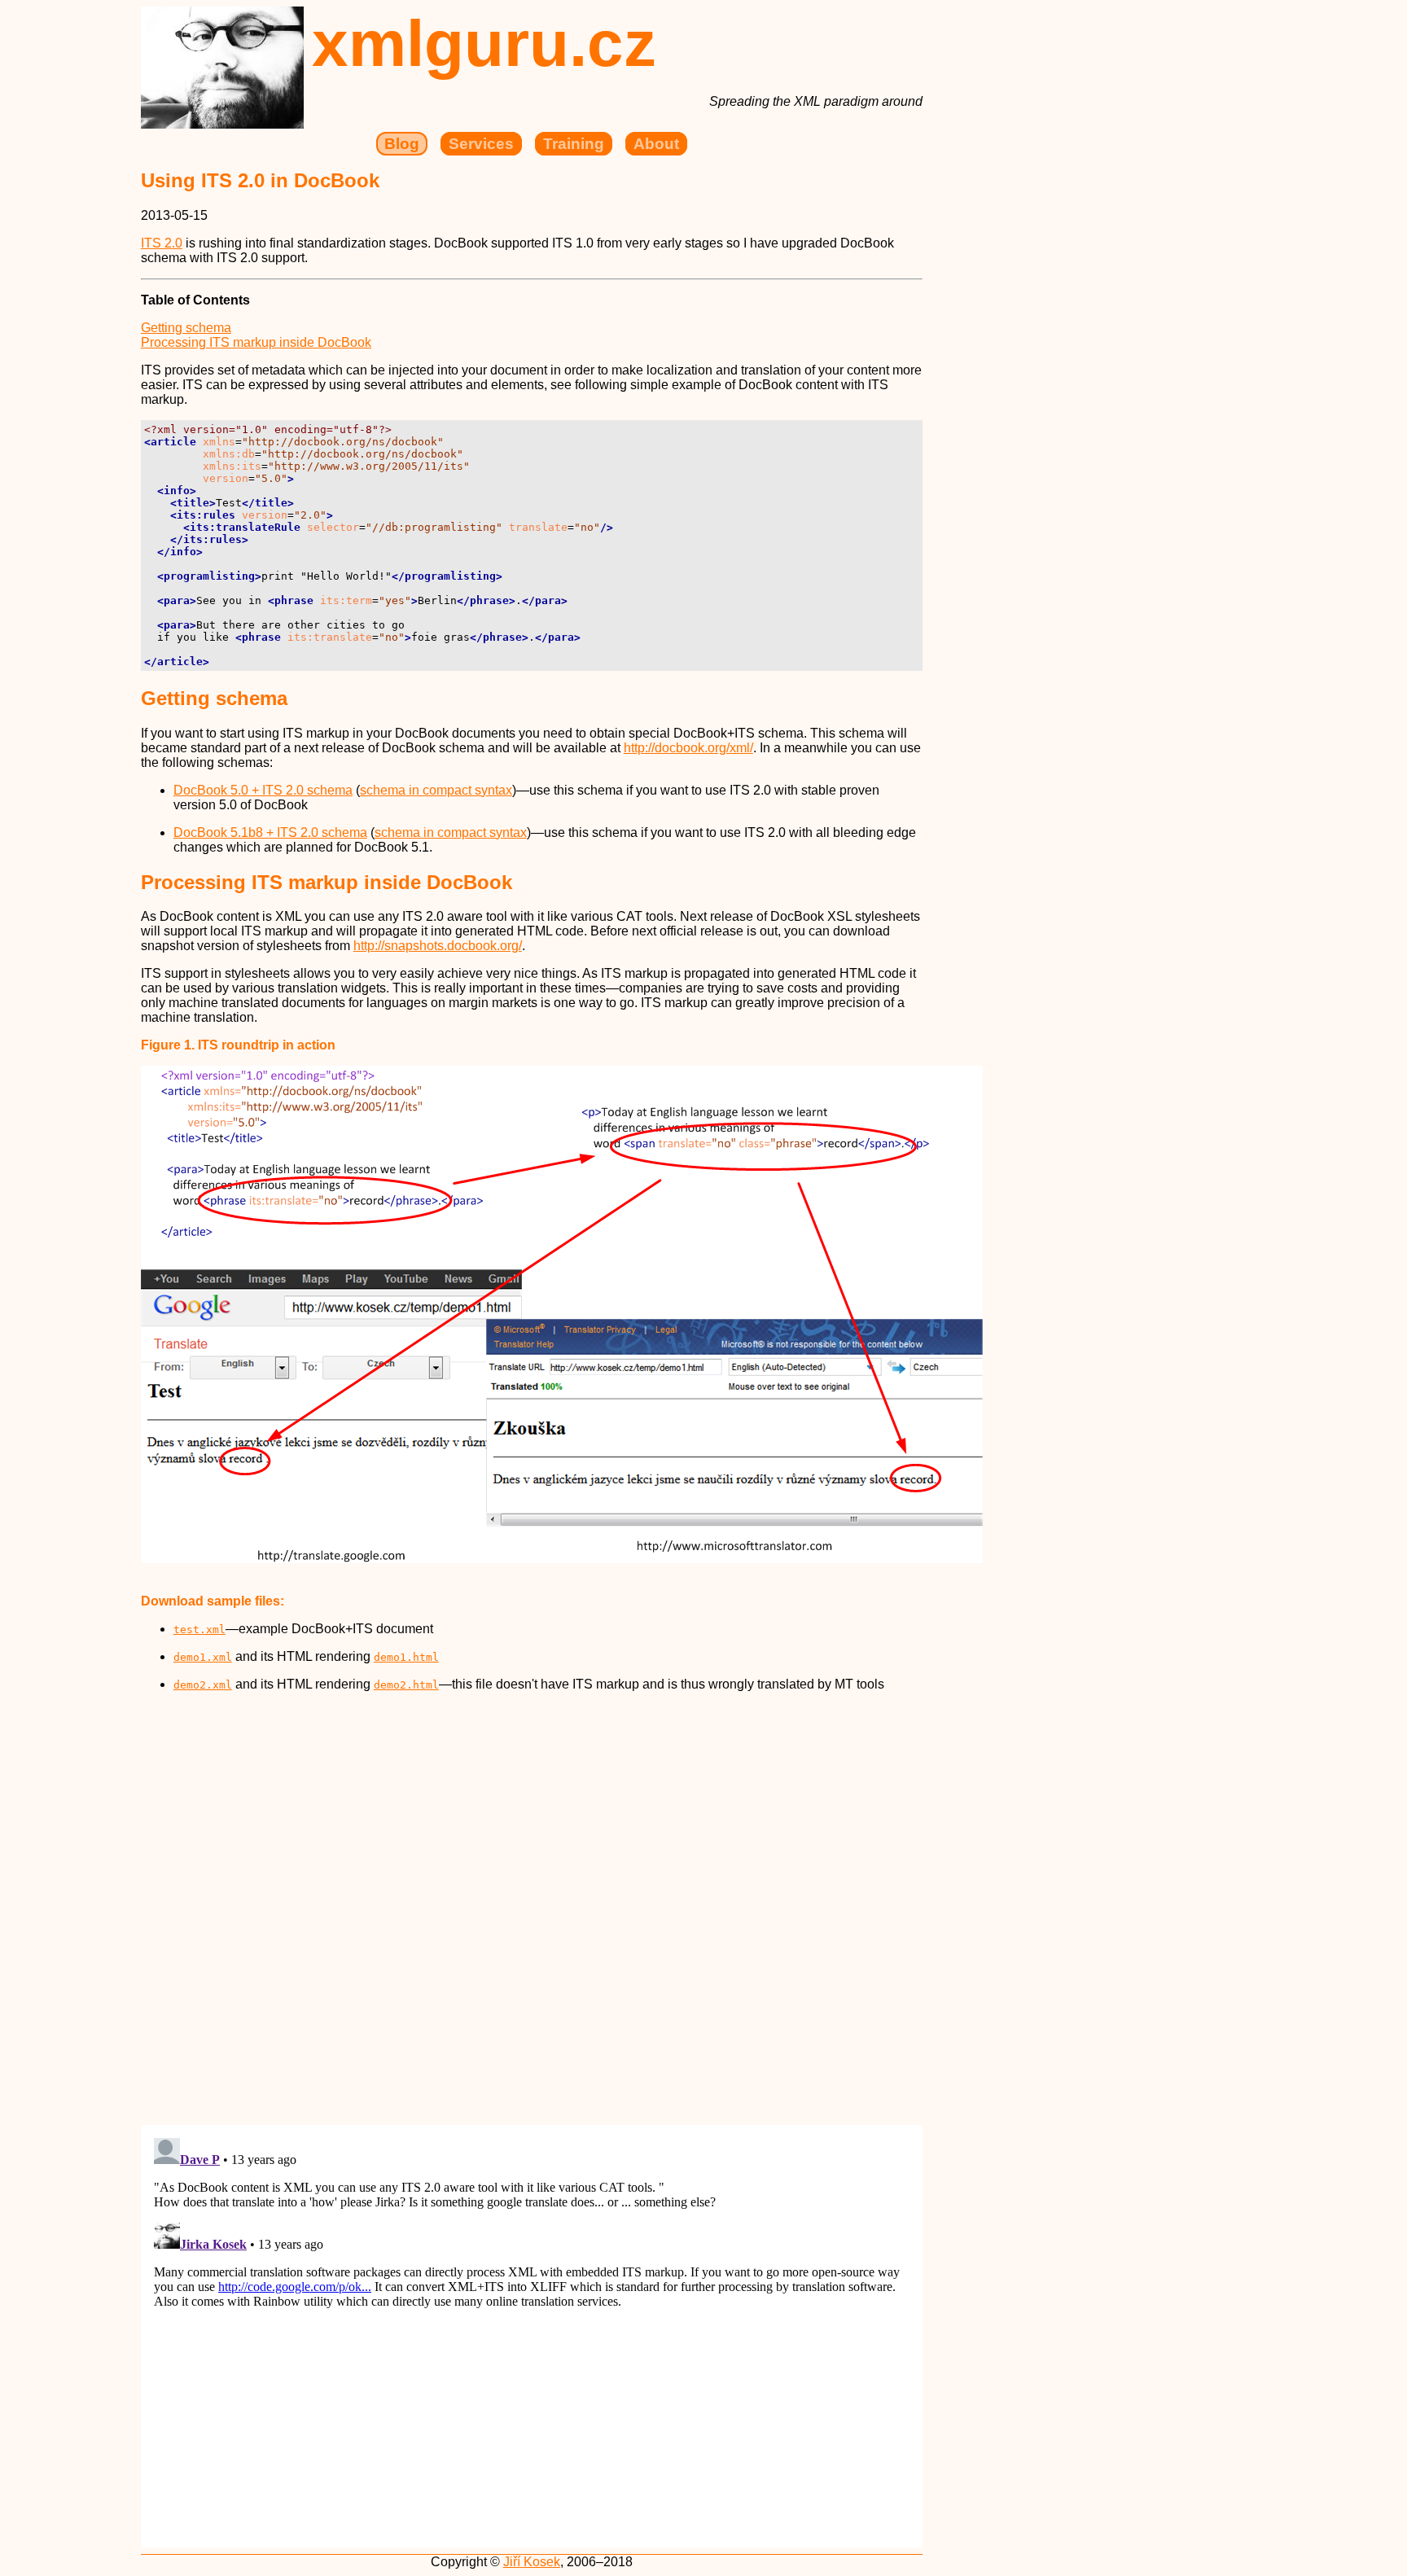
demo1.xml (203, 1657)
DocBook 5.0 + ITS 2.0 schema (263, 790)
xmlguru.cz (484, 44)
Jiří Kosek (532, 2562)
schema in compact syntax (436, 790)
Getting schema (186, 328)
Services (481, 144)
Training (574, 144)
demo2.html (406, 1685)
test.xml (199, 1630)
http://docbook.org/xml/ (688, 748)
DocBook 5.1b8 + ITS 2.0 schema (270, 832)
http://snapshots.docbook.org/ (438, 946)
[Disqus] (532, 1908)
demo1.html (406, 1657)
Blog (402, 144)
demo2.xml (203, 1685)
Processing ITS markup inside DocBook (256, 342)
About (656, 144)
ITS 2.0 (162, 243)
